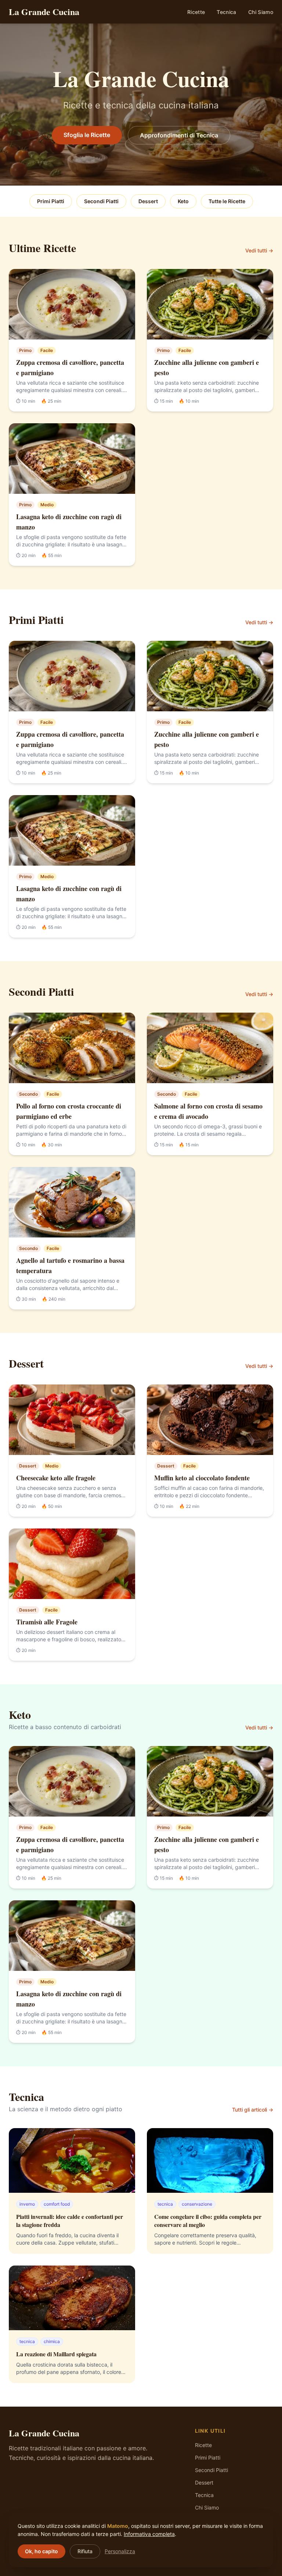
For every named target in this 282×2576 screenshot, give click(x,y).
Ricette (196, 12)
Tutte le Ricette (227, 201)
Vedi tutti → (259, 250)
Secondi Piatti (101, 201)
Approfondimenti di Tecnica (179, 135)
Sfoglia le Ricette (87, 135)
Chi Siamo (261, 12)
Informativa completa (149, 2534)
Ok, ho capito (41, 2551)
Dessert (148, 201)
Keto (183, 201)
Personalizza (120, 2551)
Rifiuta (85, 2551)
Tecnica (226, 12)
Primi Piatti (51, 201)
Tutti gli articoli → (253, 2110)
